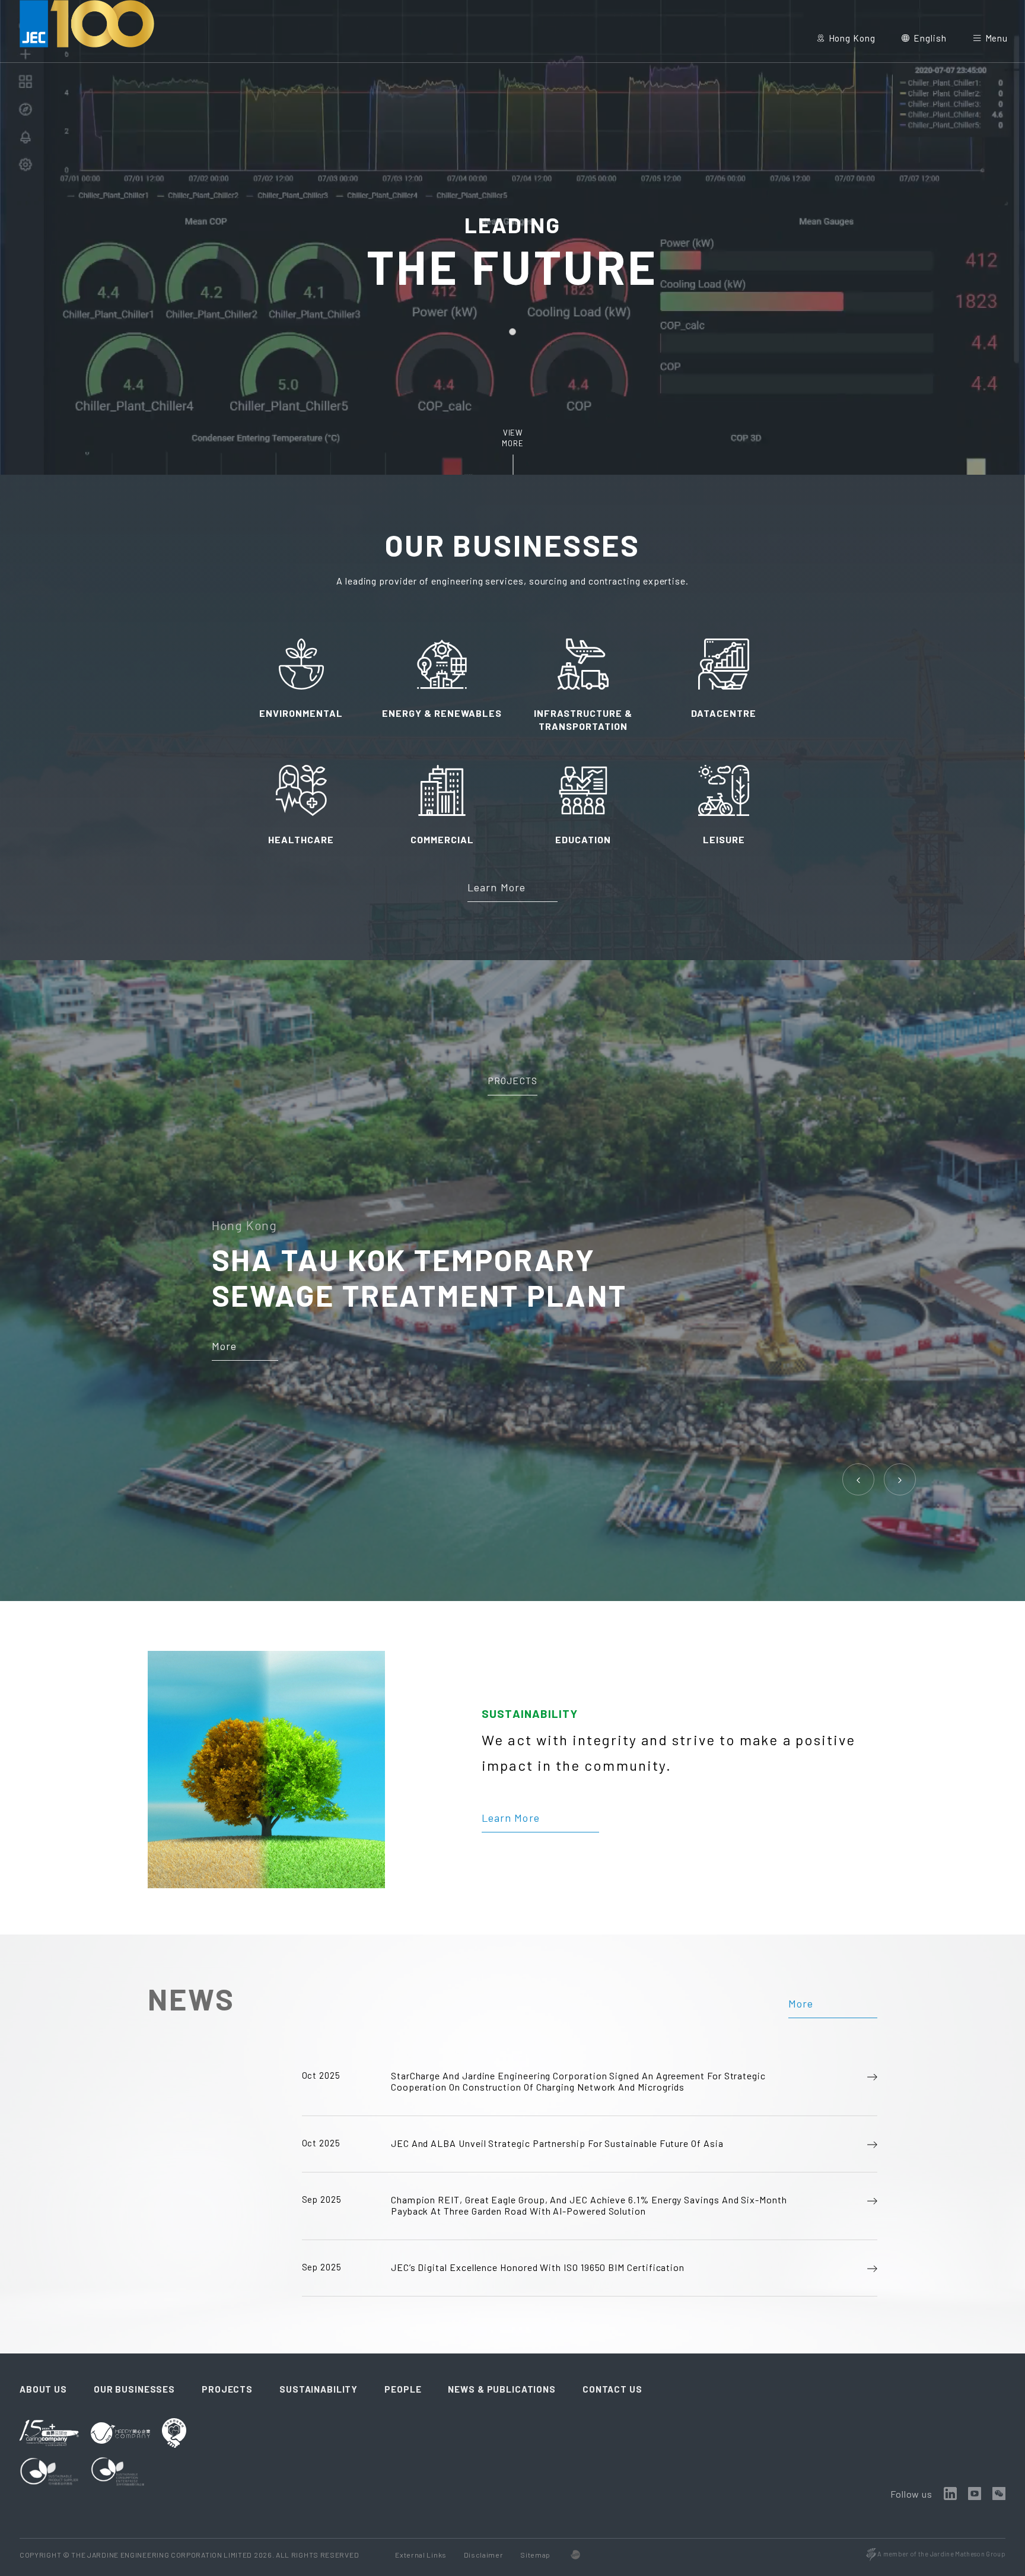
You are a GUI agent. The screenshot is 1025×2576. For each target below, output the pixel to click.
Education (583, 839)
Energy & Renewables (442, 713)
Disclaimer (485, 2555)
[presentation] (859, 1479)
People (403, 2389)
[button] (512, 332)
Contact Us (612, 2389)
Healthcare (301, 839)
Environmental (301, 713)
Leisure (724, 839)
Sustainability (319, 2389)
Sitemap (535, 2555)
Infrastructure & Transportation (583, 720)
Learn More (496, 887)
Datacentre (724, 713)
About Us (43, 2389)
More (224, 1346)
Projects (512, 1080)
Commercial (442, 839)
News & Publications (502, 2389)
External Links (421, 2555)
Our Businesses (134, 2389)
